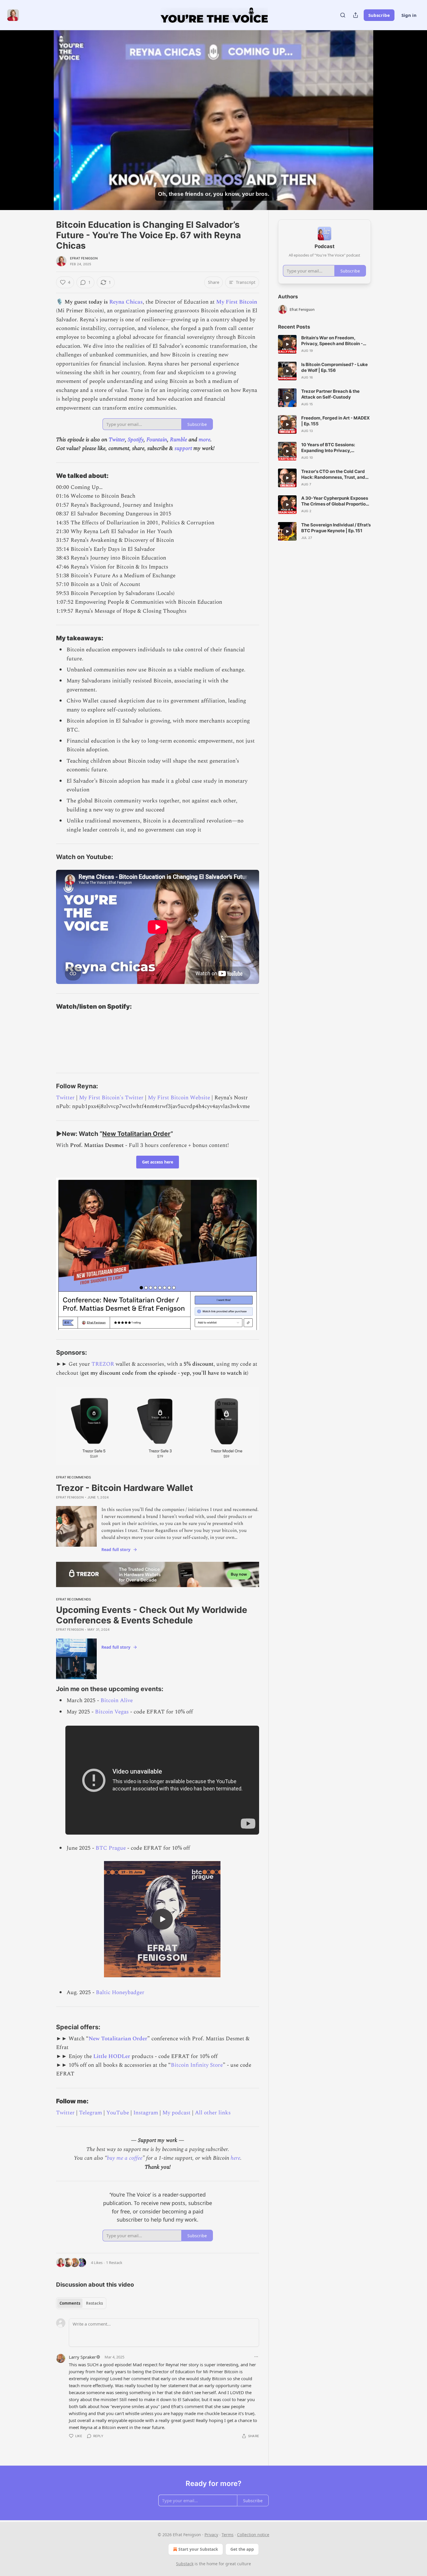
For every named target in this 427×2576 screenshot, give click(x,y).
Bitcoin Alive (117, 1701)
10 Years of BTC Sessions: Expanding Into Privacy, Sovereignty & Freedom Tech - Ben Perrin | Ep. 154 (333, 448)
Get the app (242, 2549)
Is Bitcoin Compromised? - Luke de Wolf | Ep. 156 (334, 367)
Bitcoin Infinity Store (197, 2065)
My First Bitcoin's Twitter (111, 1098)
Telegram (90, 2113)
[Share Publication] (356, 15)
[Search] (343, 15)
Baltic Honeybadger (120, 1992)
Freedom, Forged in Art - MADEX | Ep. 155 (335, 421)
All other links (213, 2113)
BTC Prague (111, 1848)
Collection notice (253, 2535)
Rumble (178, 440)
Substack (185, 2564)
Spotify (136, 440)
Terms (228, 2535)
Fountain (157, 440)
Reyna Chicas (126, 302)
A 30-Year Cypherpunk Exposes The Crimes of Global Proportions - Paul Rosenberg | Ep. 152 (336, 501)
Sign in (409, 15)
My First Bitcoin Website (179, 1098)
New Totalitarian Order (136, 1134)
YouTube (118, 2113)
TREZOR (103, 1364)
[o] (162, 1919)
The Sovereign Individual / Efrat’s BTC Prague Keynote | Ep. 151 (336, 528)
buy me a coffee (125, 2158)
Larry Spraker (82, 2357)
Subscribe (379, 15)
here (235, 2158)
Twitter (117, 440)
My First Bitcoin (237, 302)
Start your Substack (198, 2549)
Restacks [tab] (94, 2303)
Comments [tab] (70, 2303)
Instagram (146, 2113)
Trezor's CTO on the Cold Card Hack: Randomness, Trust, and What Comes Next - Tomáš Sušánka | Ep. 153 (333, 474)
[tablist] (81, 2303)
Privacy (211, 2535)
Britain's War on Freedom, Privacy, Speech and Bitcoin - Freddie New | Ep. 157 (332, 341)
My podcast (176, 2113)
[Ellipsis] (256, 2357)
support (183, 448)
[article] (324, 344)
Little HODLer (112, 2056)
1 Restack (114, 2263)
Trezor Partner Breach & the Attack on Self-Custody (330, 394)
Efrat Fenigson (84, 258)
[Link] (48, 476)
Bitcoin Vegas (112, 1712)
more (204, 440)
